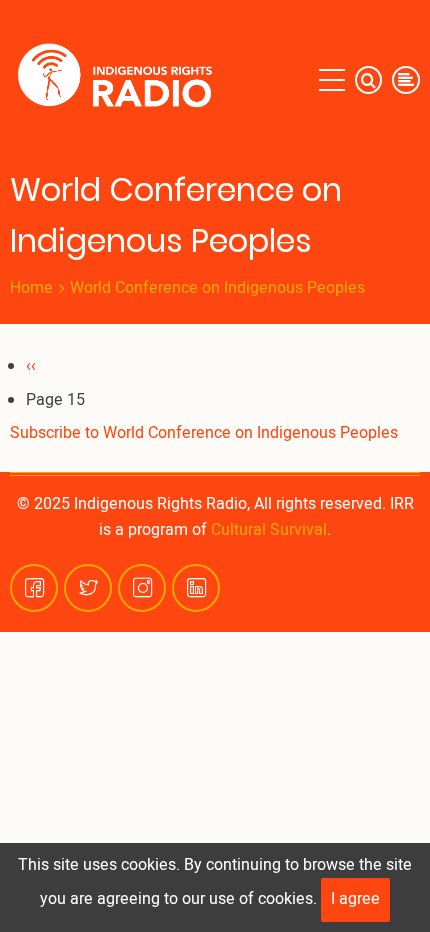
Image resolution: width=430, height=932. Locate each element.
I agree (355, 899)
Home (31, 288)
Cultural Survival (269, 530)
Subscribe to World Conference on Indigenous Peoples (204, 433)
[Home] (119, 80)
